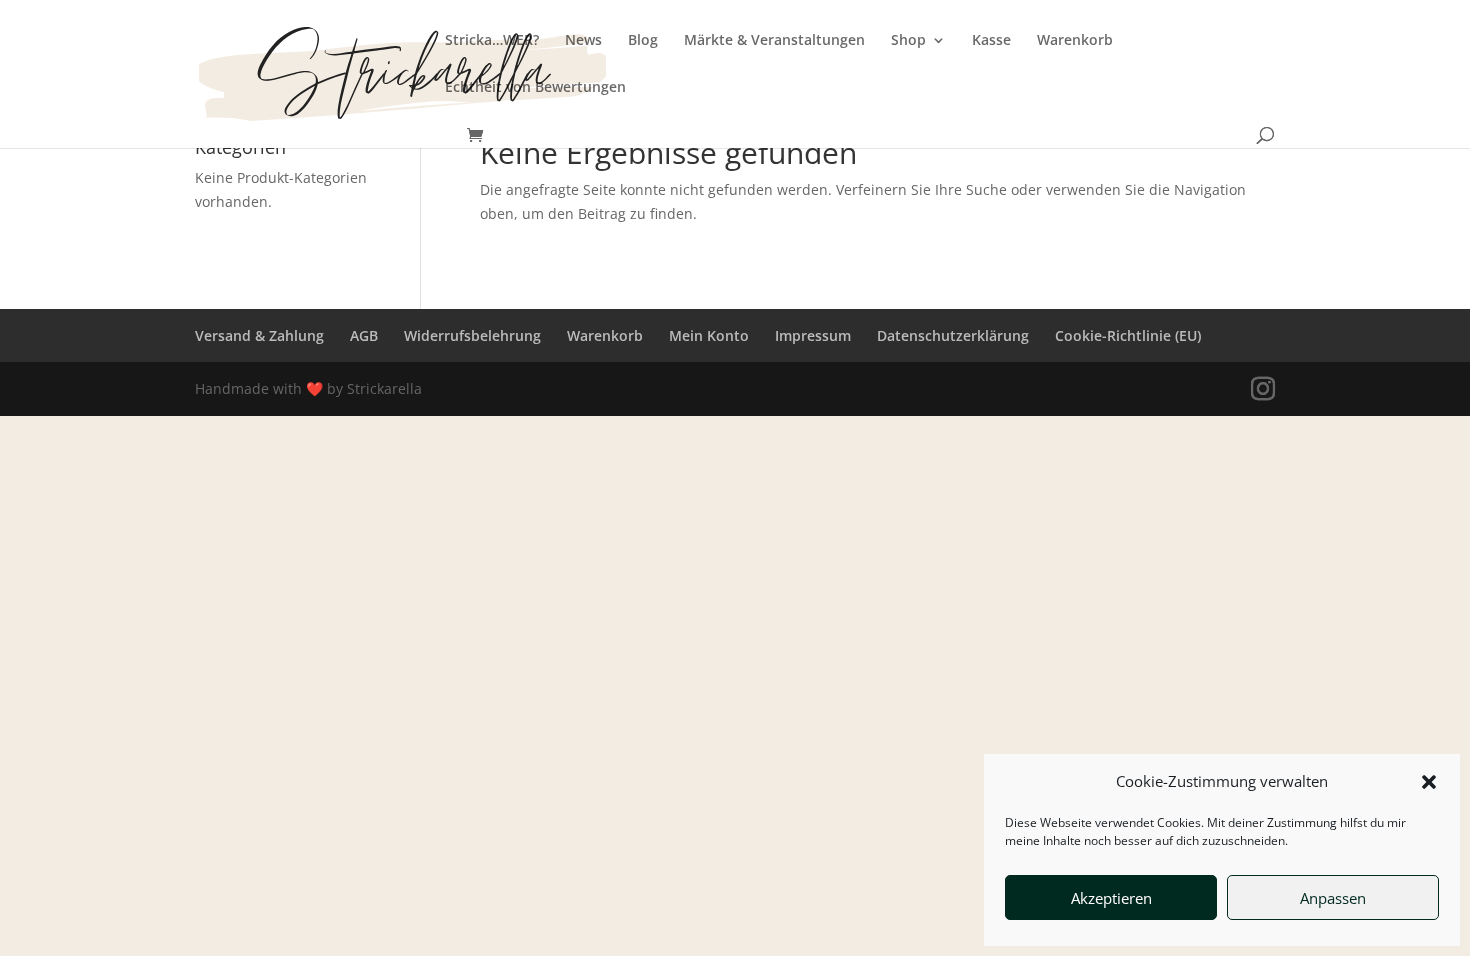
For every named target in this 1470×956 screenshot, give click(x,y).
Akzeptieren (1111, 898)
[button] (1429, 782)
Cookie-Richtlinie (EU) (1128, 335)
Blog (643, 41)
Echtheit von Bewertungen (535, 88)
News (583, 41)
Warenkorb (1075, 41)
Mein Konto (709, 335)
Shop (908, 41)
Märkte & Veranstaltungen (774, 41)
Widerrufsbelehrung (472, 335)
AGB (364, 335)
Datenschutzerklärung (953, 335)
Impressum (813, 335)
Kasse (991, 41)
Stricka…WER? (492, 41)
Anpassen (1333, 898)
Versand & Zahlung (259, 335)
